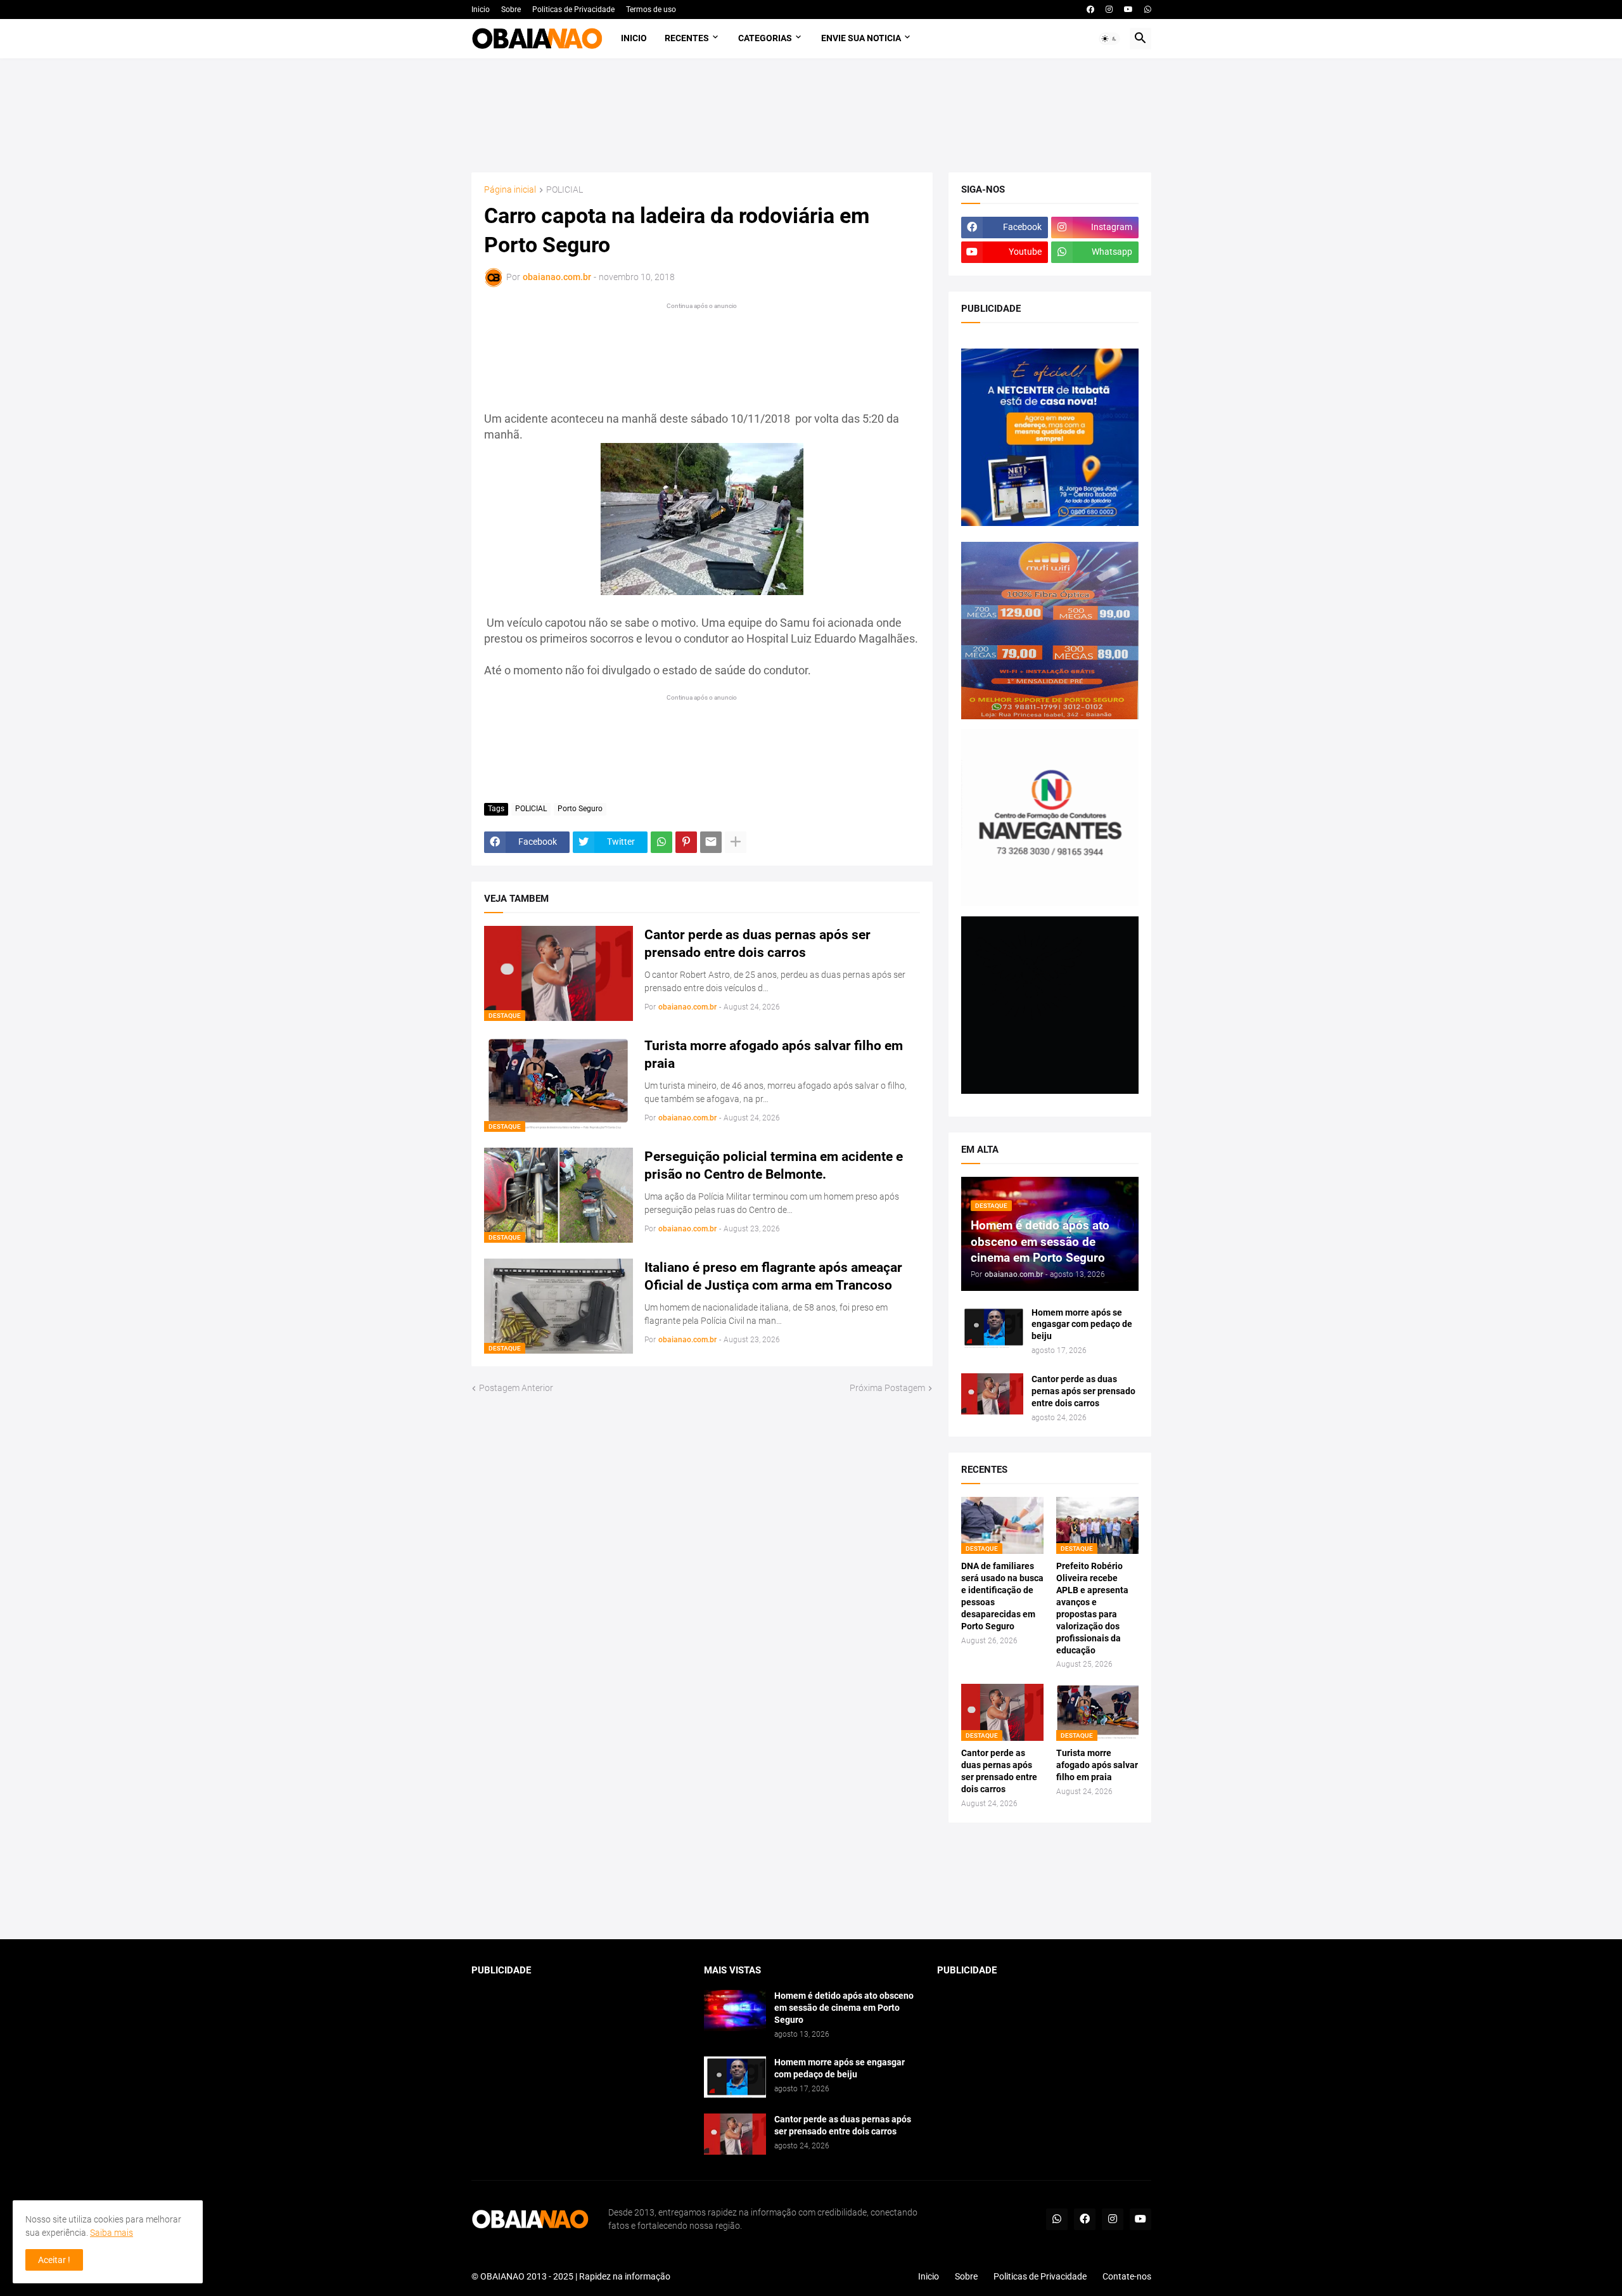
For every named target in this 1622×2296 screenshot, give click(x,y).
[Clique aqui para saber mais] (811, 1881)
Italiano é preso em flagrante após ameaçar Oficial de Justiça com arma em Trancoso (773, 1276)
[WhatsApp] (661, 842)
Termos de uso (651, 10)
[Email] (711, 842)
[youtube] (1128, 10)
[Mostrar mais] (736, 842)
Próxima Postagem (887, 1388)
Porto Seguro (580, 809)
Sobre (511, 10)
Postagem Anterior (516, 1388)
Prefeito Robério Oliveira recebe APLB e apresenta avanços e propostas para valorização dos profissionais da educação (1092, 1608)
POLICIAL (565, 190)
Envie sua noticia (861, 38)
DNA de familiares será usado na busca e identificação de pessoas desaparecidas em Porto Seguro (1002, 1596)
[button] (1109, 39)
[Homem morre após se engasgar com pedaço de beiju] (992, 1327)
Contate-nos (1127, 2276)
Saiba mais (112, 2233)
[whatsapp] (1148, 10)
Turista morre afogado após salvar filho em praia (774, 1055)
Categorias (765, 38)
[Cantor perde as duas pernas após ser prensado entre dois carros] (992, 1394)
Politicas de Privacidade (573, 10)
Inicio (481, 10)
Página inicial (510, 190)
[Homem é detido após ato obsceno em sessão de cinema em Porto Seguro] (735, 2011)
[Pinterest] (686, 842)
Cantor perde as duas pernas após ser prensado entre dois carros (757, 944)
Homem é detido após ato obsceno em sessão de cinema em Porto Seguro (844, 2008)
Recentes (687, 38)
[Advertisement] (811, 115)
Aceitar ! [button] (54, 2260)
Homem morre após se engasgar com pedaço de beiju (1082, 1324)
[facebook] (1090, 10)
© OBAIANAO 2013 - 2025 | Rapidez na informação (571, 2276)
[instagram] (1109, 10)
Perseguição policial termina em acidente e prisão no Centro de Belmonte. (774, 1165)
